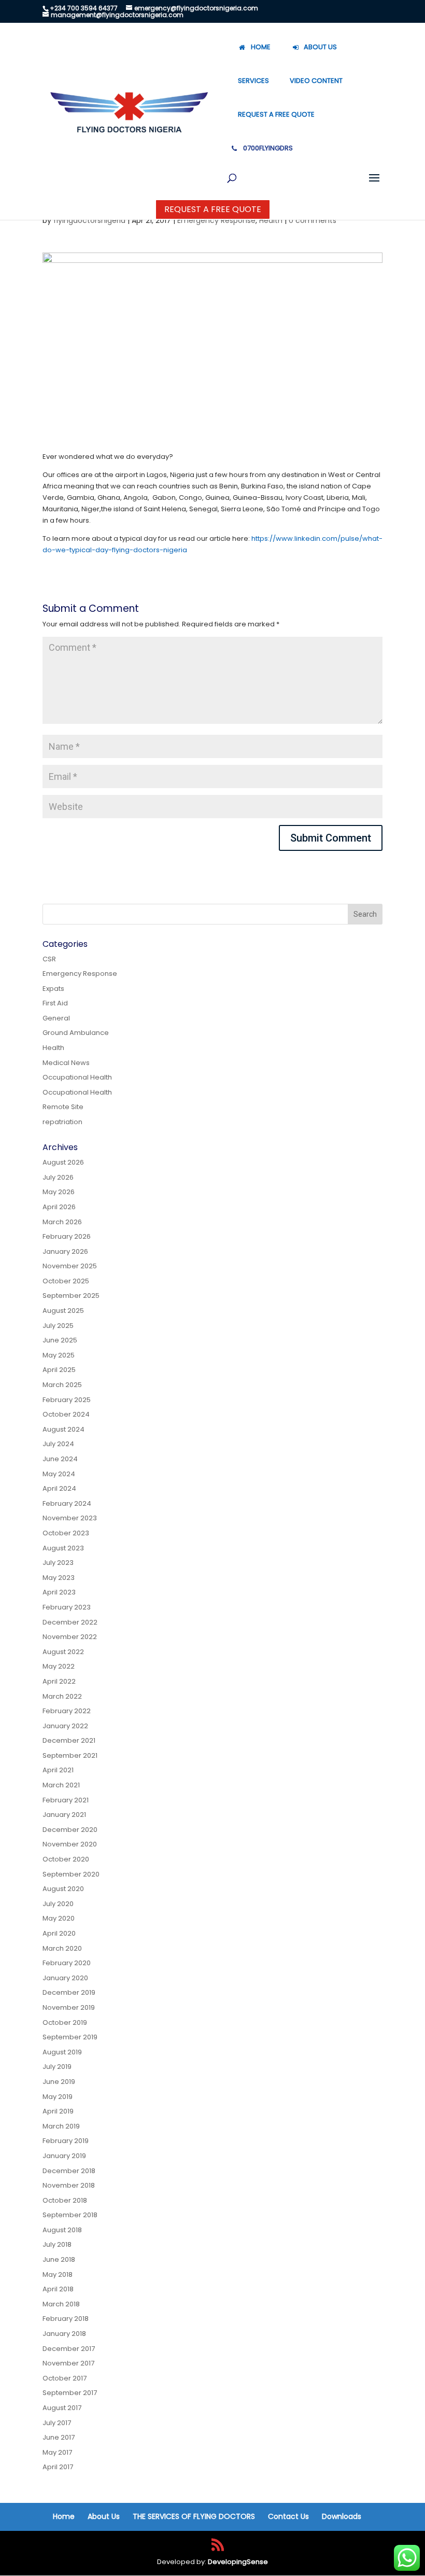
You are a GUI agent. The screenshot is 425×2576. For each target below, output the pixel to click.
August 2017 (62, 2408)
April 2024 (59, 1488)
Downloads (342, 2516)
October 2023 (66, 1533)
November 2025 (70, 1266)
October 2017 (65, 2378)
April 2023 (59, 1592)
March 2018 (61, 2304)
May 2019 (58, 2097)
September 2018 (70, 2215)
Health (271, 220)
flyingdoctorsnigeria (89, 220)
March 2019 (61, 2126)
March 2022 (62, 1696)
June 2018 (59, 2259)
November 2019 (69, 2007)
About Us (104, 2516)
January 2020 (65, 1978)
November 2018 (69, 2185)
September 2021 (70, 1755)
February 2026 (67, 1236)
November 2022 (70, 1637)
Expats (53, 989)
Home (64, 2516)
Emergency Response (216, 220)
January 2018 (64, 2334)
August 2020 (63, 1889)
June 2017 (59, 2437)
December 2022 (70, 1622)
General (56, 1018)
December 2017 (69, 2349)
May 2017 (57, 2452)
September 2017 (70, 2393)
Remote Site (63, 1107)
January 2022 (65, 1726)
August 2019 (62, 2052)
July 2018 (57, 2244)
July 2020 (58, 1904)
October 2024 (66, 1414)
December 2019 (69, 1992)
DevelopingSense (238, 2562)
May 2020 (59, 1918)
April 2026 (59, 1207)
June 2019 (59, 2082)
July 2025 (58, 1326)
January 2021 (64, 1815)
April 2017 (58, 2467)
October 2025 (66, 1281)
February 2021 (66, 1800)
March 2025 (62, 1385)
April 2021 (58, 1770)
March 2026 (62, 1222)
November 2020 (70, 1844)
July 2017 (57, 2423)
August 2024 (63, 1429)
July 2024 (58, 1444)
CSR (49, 959)
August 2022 (63, 1652)
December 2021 (69, 1740)
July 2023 (58, 1563)
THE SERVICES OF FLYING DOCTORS (194, 2516)
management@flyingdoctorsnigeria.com (117, 15)
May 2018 (58, 2274)
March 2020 (62, 1948)
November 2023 (70, 1518)
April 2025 (59, 1370)
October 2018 (65, 2200)
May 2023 (59, 1578)
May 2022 (59, 1666)
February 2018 (66, 2319)
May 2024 (59, 1474)
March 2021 (61, 1785)
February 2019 (66, 2141)
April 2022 (59, 1681)
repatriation (62, 1122)
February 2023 (67, 1607)
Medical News (66, 1063)
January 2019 (64, 2156)
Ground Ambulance (76, 1033)
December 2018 (69, 2171)
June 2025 (60, 1340)
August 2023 (63, 1548)
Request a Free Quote (213, 209)
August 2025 (63, 1311)
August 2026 (63, 1162)
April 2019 (58, 2111)
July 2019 (57, 2067)
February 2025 (67, 1400)
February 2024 (67, 1503)
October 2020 (66, 1859)
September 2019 (70, 2037)
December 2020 (70, 1830)
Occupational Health (77, 1077)
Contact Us (288, 2516)
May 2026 (59, 1192)
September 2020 (71, 1874)
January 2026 (65, 1251)
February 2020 (67, 1963)
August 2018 (62, 2230)
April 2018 (58, 2289)
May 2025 (59, 1355)
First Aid (55, 1003)
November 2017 (68, 2363)
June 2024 (60, 1459)
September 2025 (71, 1296)
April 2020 (59, 1933)
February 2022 (67, 1711)
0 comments (313, 220)
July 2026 (58, 1177)
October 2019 (65, 2022)
